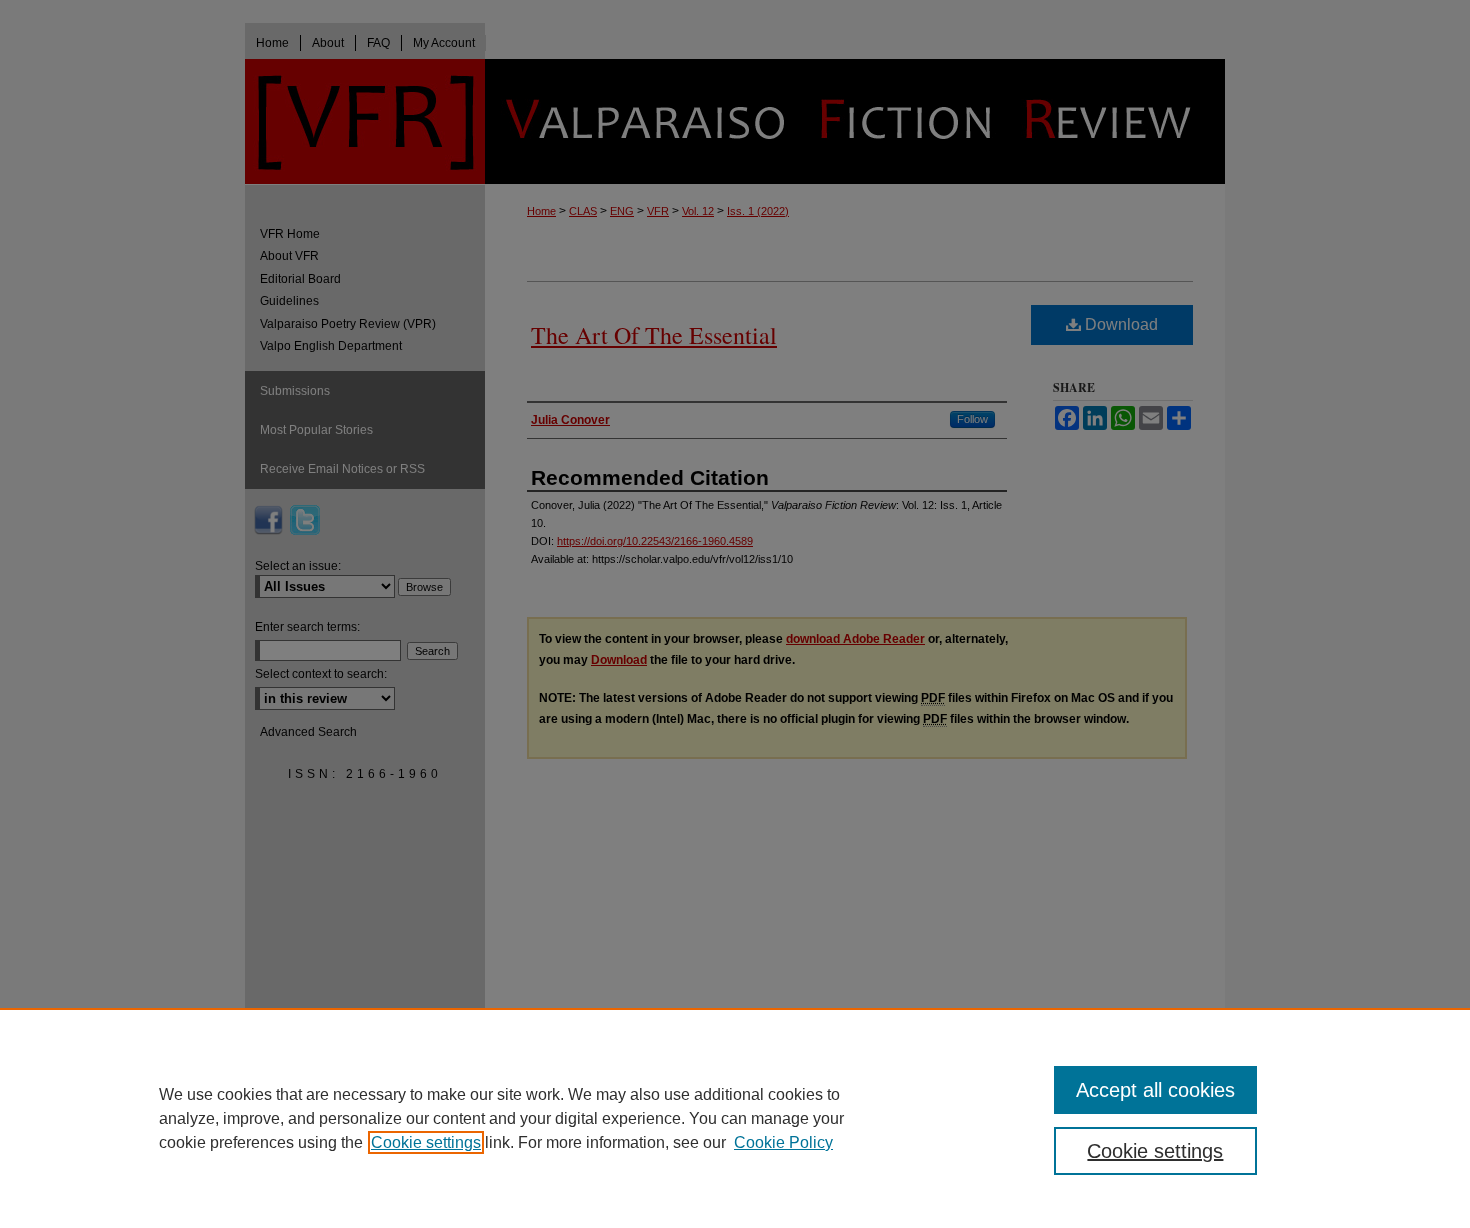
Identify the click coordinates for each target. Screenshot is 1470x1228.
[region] (735, 1118)
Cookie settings (426, 1142)
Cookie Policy (783, 1142)
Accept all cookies (1155, 1090)
